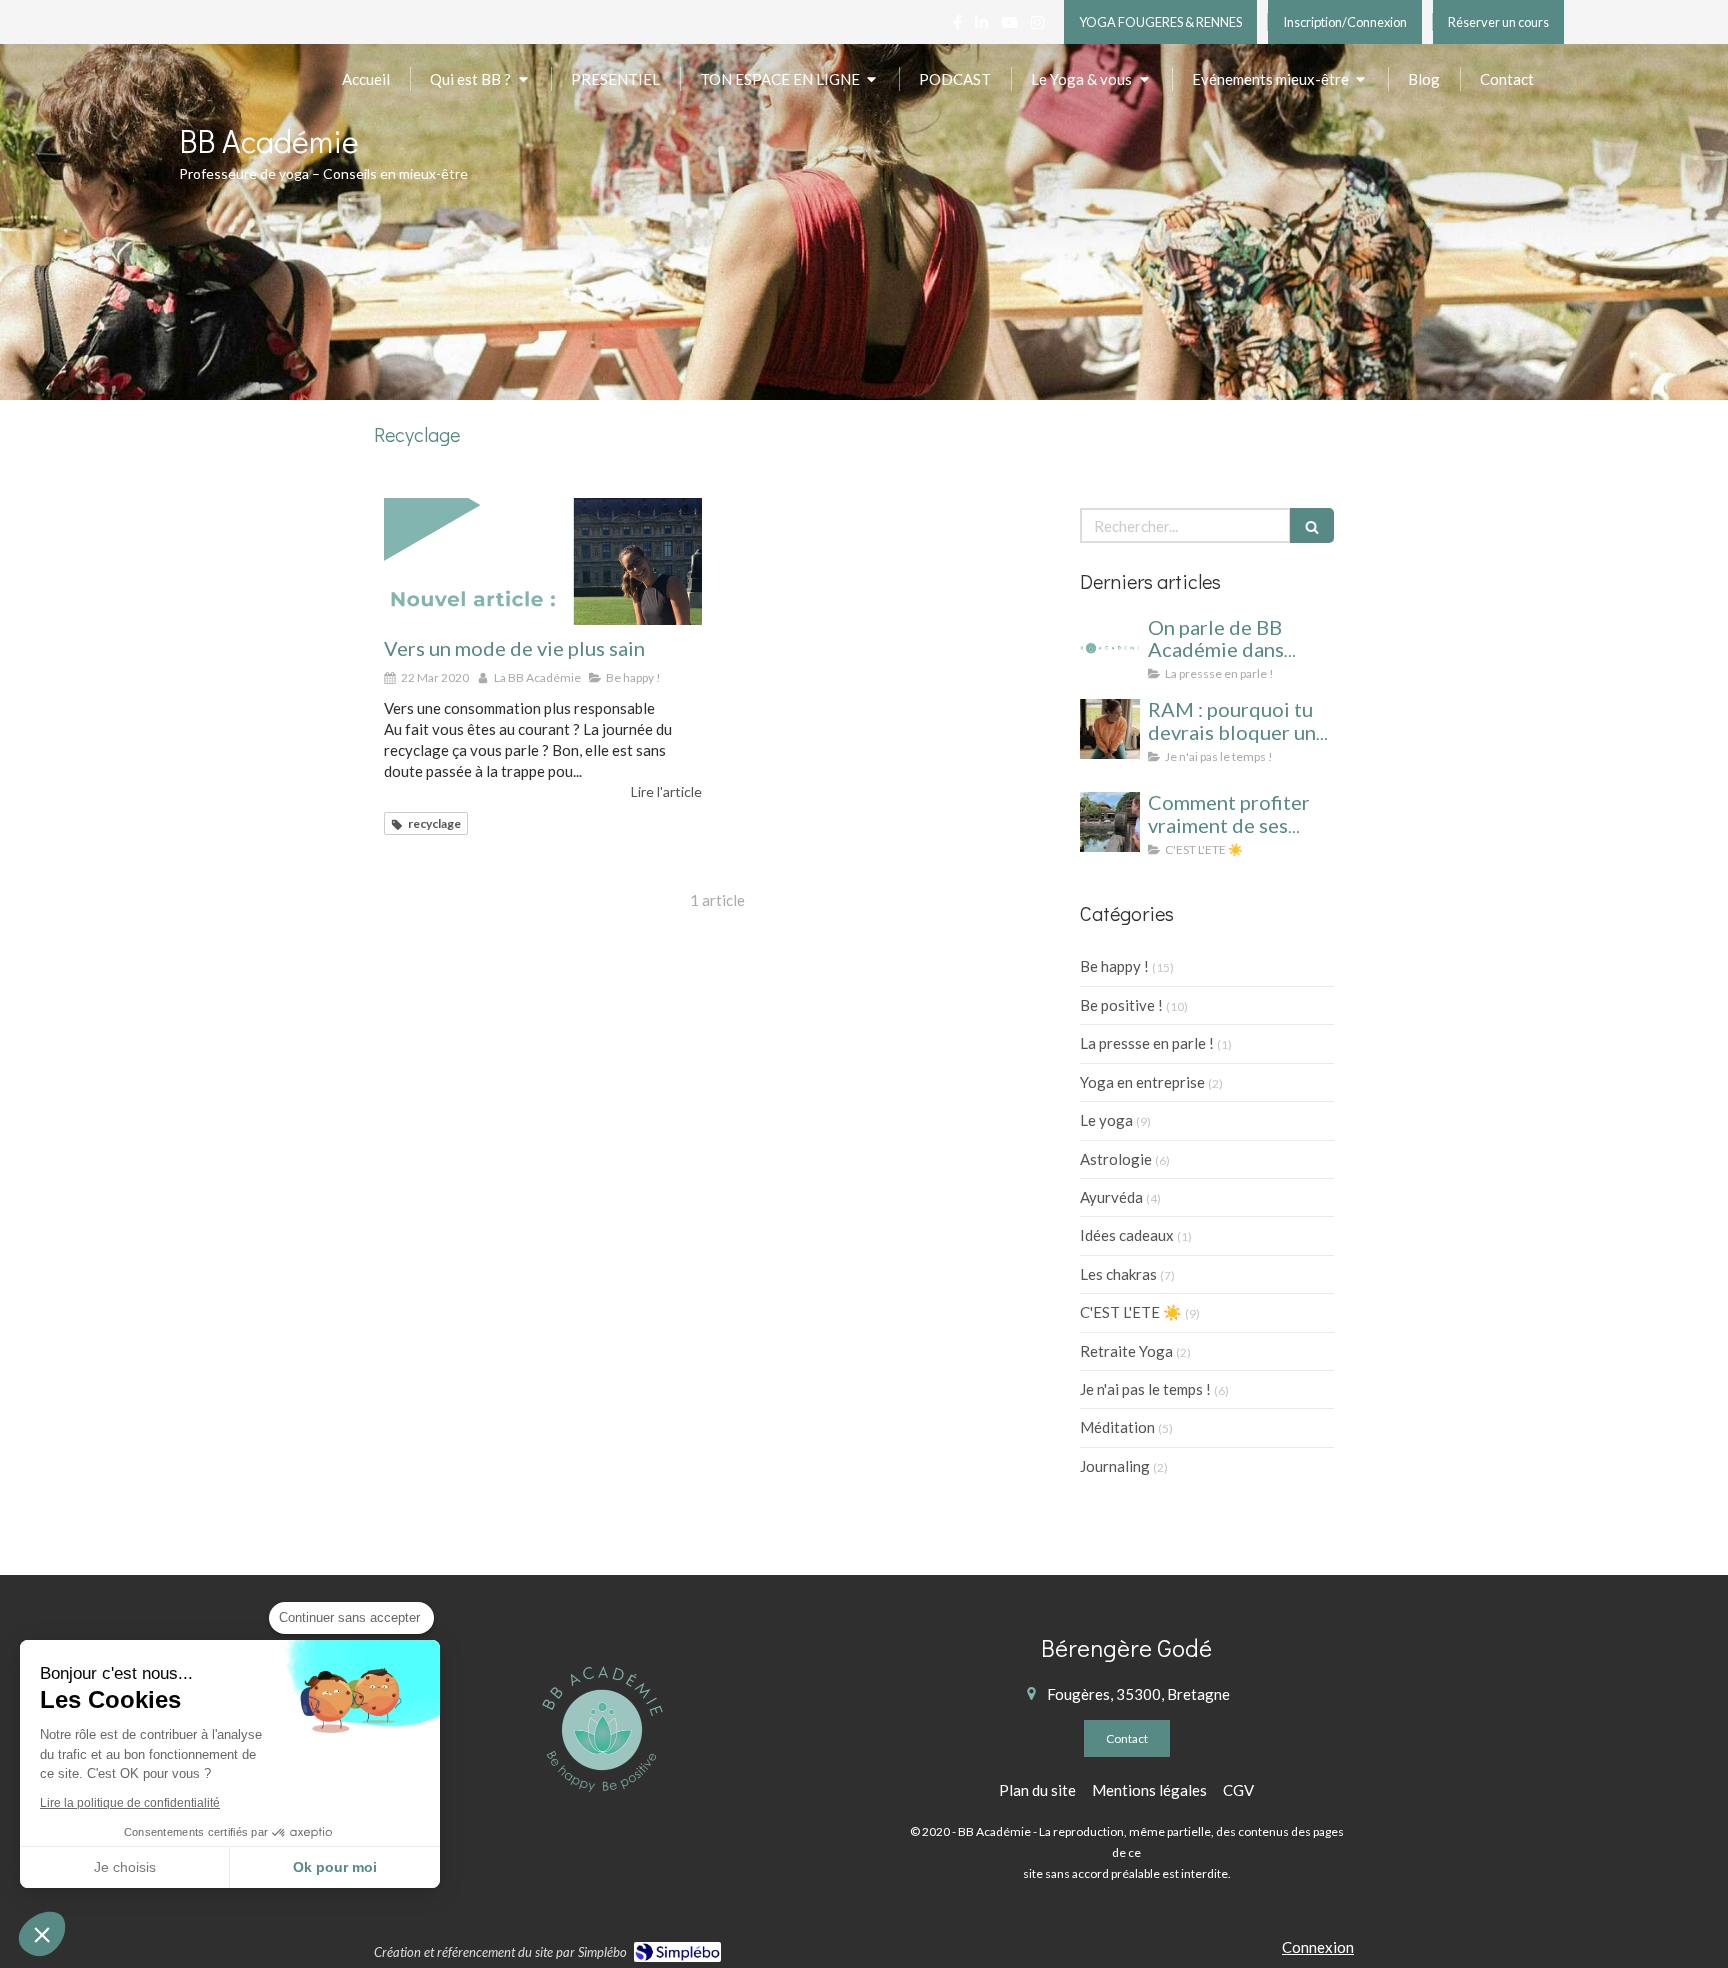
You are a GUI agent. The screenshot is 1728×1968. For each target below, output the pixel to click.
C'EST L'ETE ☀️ (1131, 1312)
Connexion (1318, 1947)
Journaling (1115, 1466)
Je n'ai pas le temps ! (1145, 1389)
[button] (42, 1934)
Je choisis (125, 1867)
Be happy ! (1114, 966)
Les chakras (1118, 1274)
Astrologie (1116, 1159)
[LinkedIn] (981, 26)
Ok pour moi (335, 1867)
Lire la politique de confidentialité (130, 1803)
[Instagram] (1037, 26)
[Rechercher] (1312, 525)
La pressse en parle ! (1147, 1043)
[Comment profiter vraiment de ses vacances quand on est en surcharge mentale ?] (1110, 822)
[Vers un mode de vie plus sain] (543, 561)
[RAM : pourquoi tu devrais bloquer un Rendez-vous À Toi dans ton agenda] (1110, 729)
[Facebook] (957, 26)
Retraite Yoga (1126, 1351)
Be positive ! (1121, 1005)
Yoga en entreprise (1142, 1082)
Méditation (1117, 1427)
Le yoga (1106, 1120)
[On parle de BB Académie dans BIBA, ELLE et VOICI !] (1110, 647)
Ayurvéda (1111, 1197)
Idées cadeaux (1127, 1235)
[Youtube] (1009, 26)
